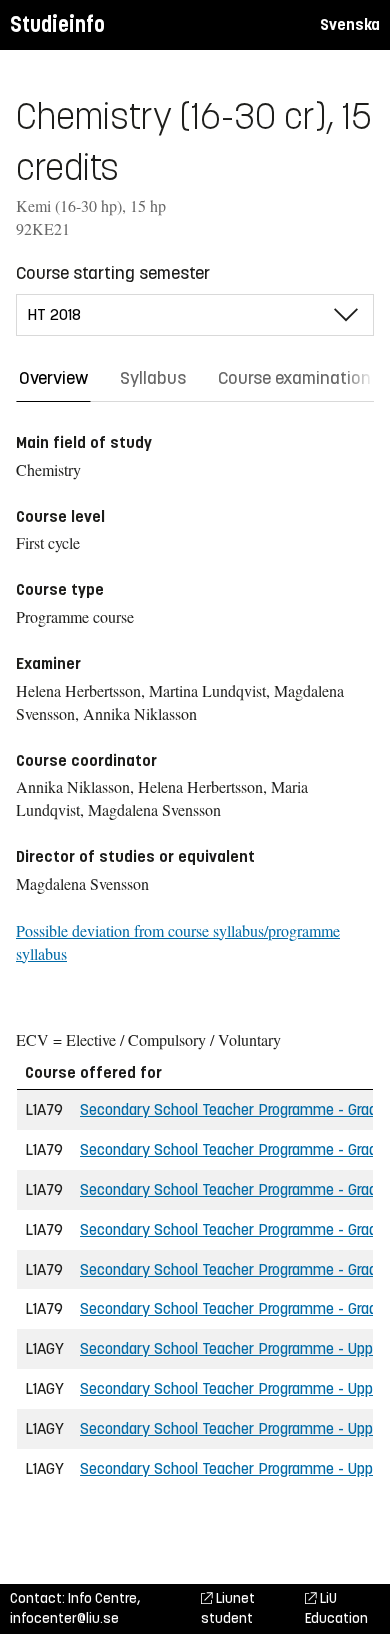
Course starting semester (113, 273)
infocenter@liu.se (64, 1618)
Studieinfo (57, 24)
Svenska (350, 24)
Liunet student (228, 1608)
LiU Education (336, 1608)
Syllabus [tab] (153, 378)
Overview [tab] (53, 378)
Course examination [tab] (294, 378)
